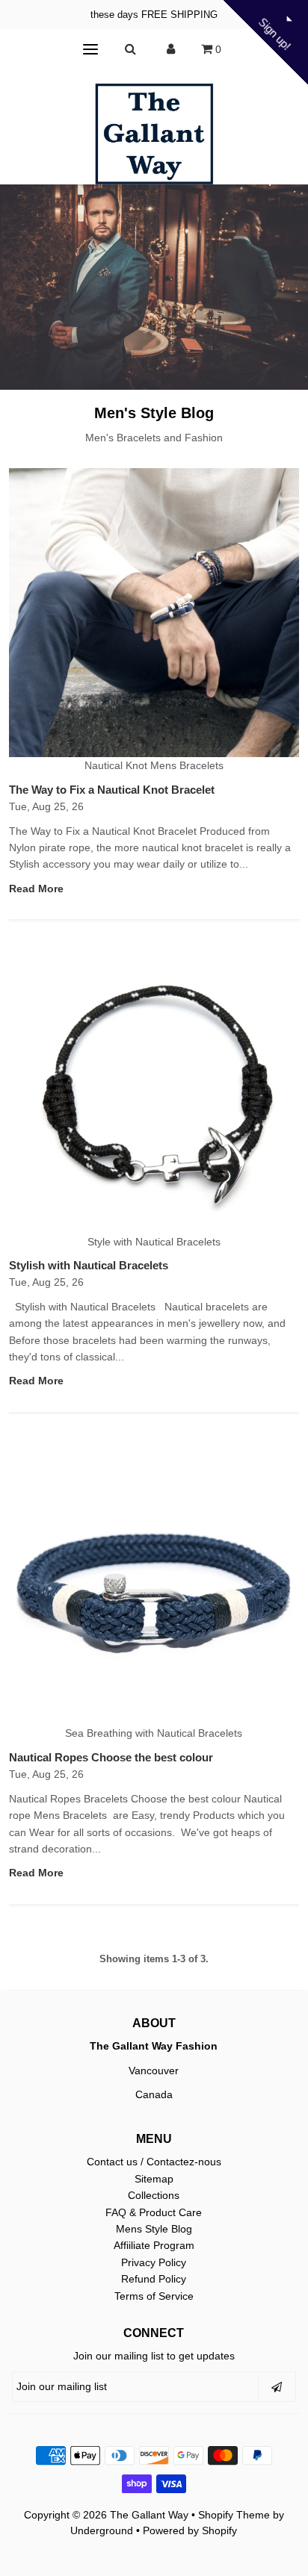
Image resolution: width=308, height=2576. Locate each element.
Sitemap (154, 2179)
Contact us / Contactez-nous (154, 2162)
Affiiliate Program (154, 2245)
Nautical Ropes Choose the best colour (111, 1757)
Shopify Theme (234, 2515)
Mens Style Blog (154, 2229)
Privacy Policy (154, 2262)
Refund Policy (154, 2279)
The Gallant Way (149, 2515)
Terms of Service (154, 2296)
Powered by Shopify (190, 2530)
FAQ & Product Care (154, 2212)
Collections (154, 2195)
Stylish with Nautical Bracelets (89, 1265)
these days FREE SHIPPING (154, 15)
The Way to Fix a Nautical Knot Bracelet (112, 790)
